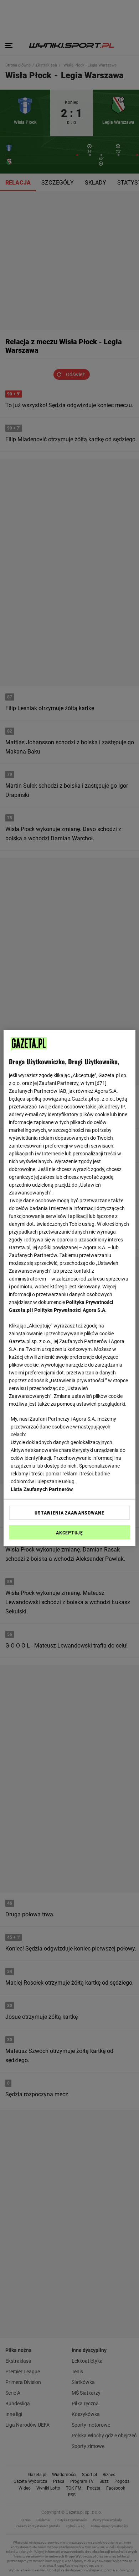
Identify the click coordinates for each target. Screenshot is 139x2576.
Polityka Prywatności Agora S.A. (70, 1310)
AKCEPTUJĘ (69, 1533)
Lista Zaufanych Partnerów (42, 1489)
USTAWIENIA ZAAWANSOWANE (69, 1513)
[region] (70, 1288)
